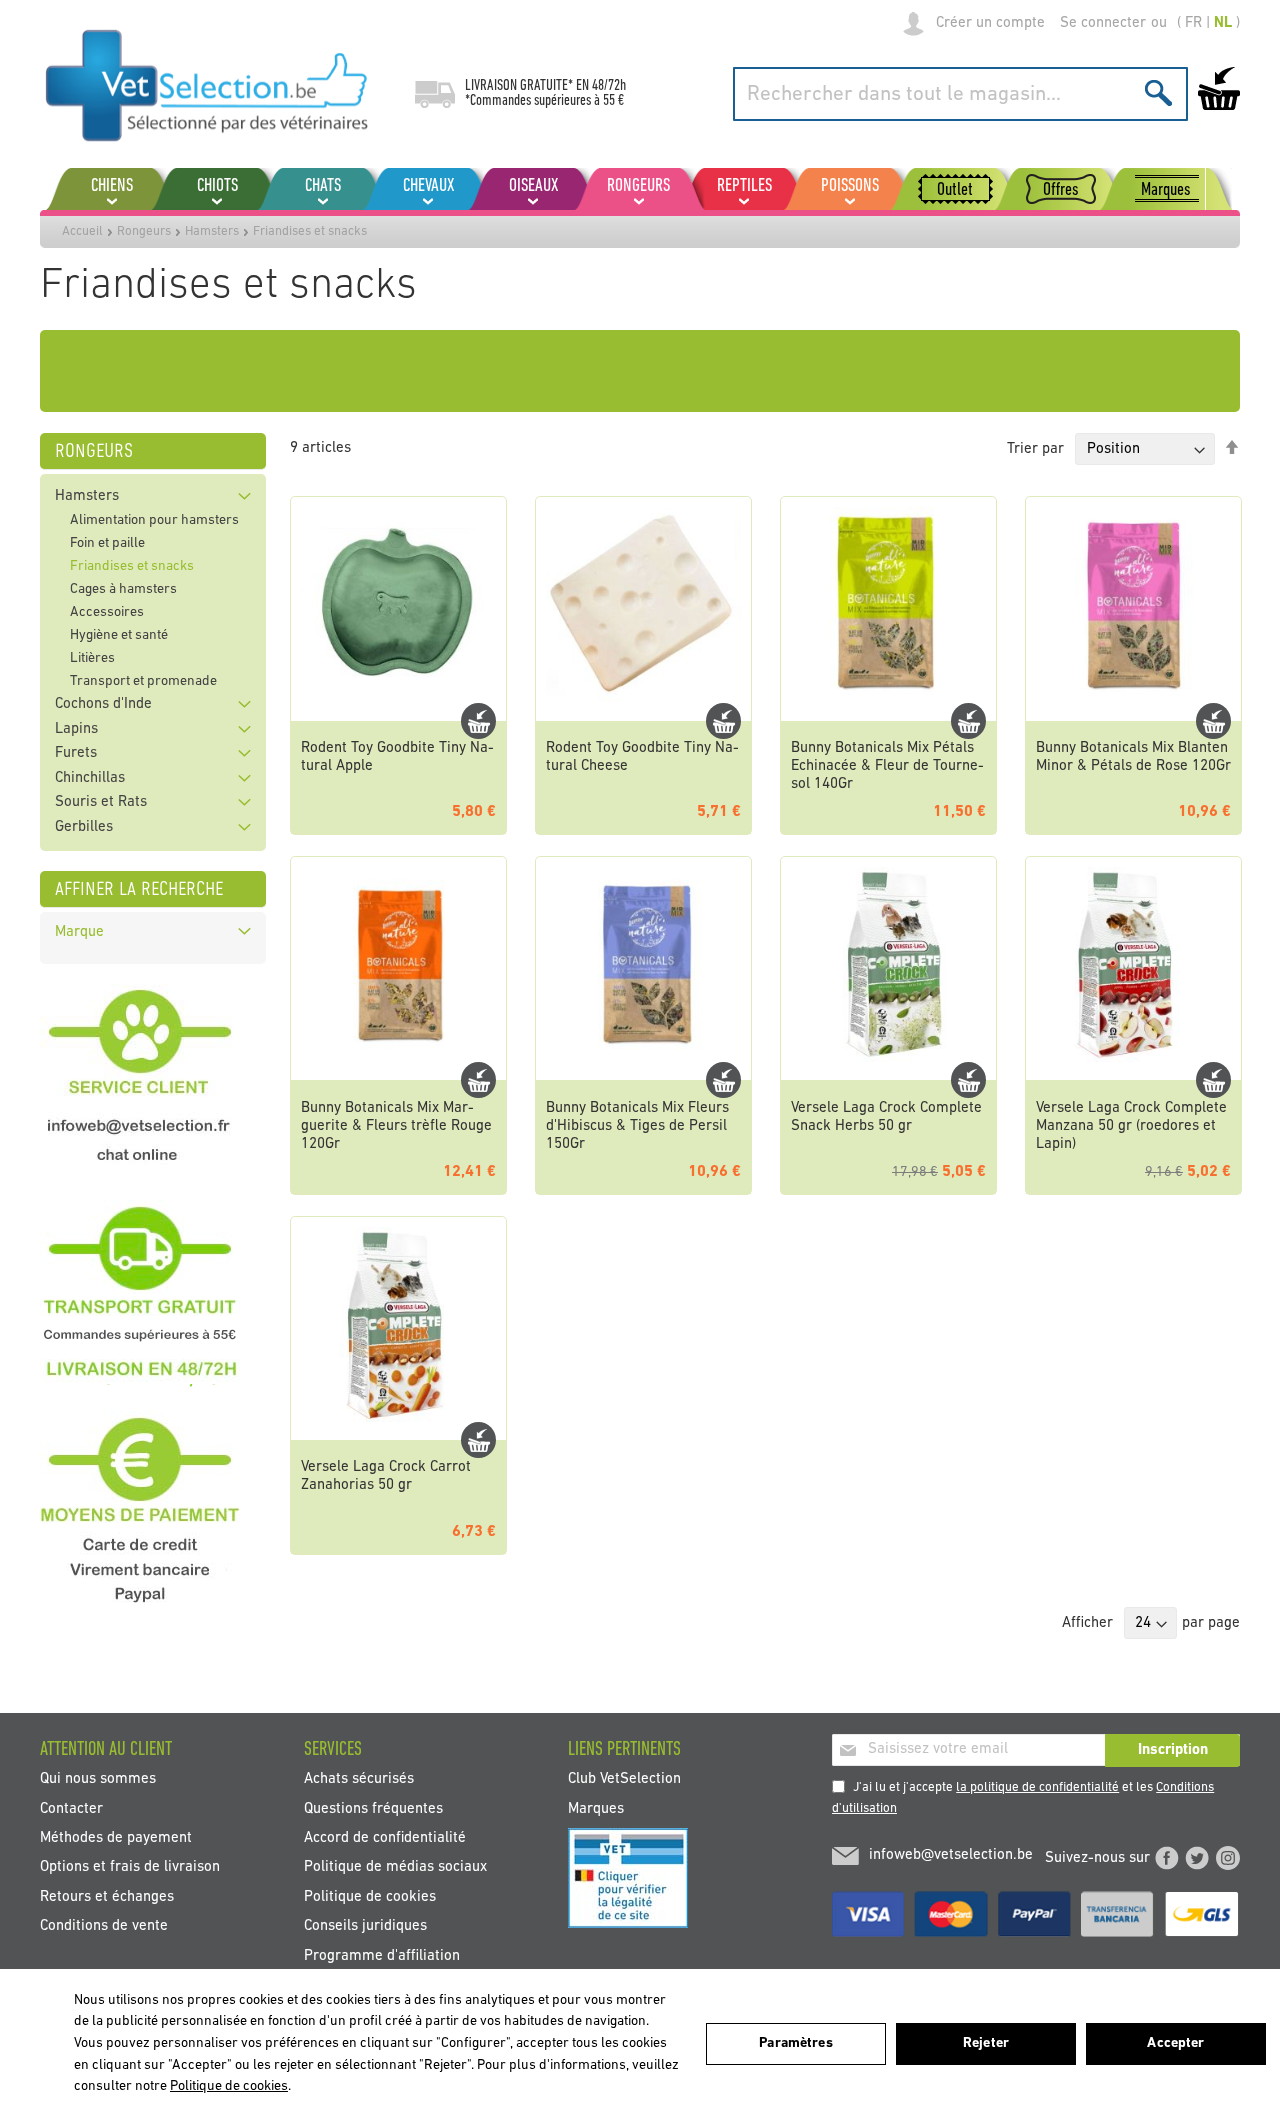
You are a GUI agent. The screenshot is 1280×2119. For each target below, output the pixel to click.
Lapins (76, 729)
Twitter (1197, 1858)
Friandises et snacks (132, 566)
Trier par (1035, 449)
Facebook (1167, 1858)
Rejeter (986, 2043)
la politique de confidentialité (1037, 1787)
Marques (596, 1808)
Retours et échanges (107, 1896)
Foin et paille (107, 543)
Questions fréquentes (373, 1808)
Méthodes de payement (116, 1838)
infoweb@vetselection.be (951, 1855)
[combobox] (960, 94)
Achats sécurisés (359, 1779)
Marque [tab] (79, 932)
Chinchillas (90, 778)
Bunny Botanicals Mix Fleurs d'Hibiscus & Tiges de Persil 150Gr (637, 1126)
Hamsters (212, 231)
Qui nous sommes (98, 1779)
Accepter (1175, 2043)
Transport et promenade (143, 681)
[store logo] (207, 85)
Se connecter (1103, 23)
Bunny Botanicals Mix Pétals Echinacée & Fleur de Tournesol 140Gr (887, 766)
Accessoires (107, 612)
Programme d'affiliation (382, 1955)
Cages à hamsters (123, 589)
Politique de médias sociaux (395, 1867)
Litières (92, 658)
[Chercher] (1158, 92)
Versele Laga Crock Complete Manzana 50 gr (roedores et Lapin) (1131, 1126)
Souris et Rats (101, 802)
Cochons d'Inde (103, 704)
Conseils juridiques (365, 1926)
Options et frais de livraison (130, 1867)
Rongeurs (144, 231)
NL (1223, 23)
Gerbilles (84, 827)
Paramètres (795, 2043)
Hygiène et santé (119, 635)
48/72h (609, 86)
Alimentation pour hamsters (154, 520)
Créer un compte (990, 23)
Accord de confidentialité (385, 1838)
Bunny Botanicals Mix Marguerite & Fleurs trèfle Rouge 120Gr (396, 1126)
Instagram (1228, 1858)
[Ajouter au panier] (478, 721)
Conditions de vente (104, 1926)
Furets (76, 753)
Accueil (82, 231)
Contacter (71, 1808)
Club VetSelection (624, 1779)
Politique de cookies (370, 1896)
